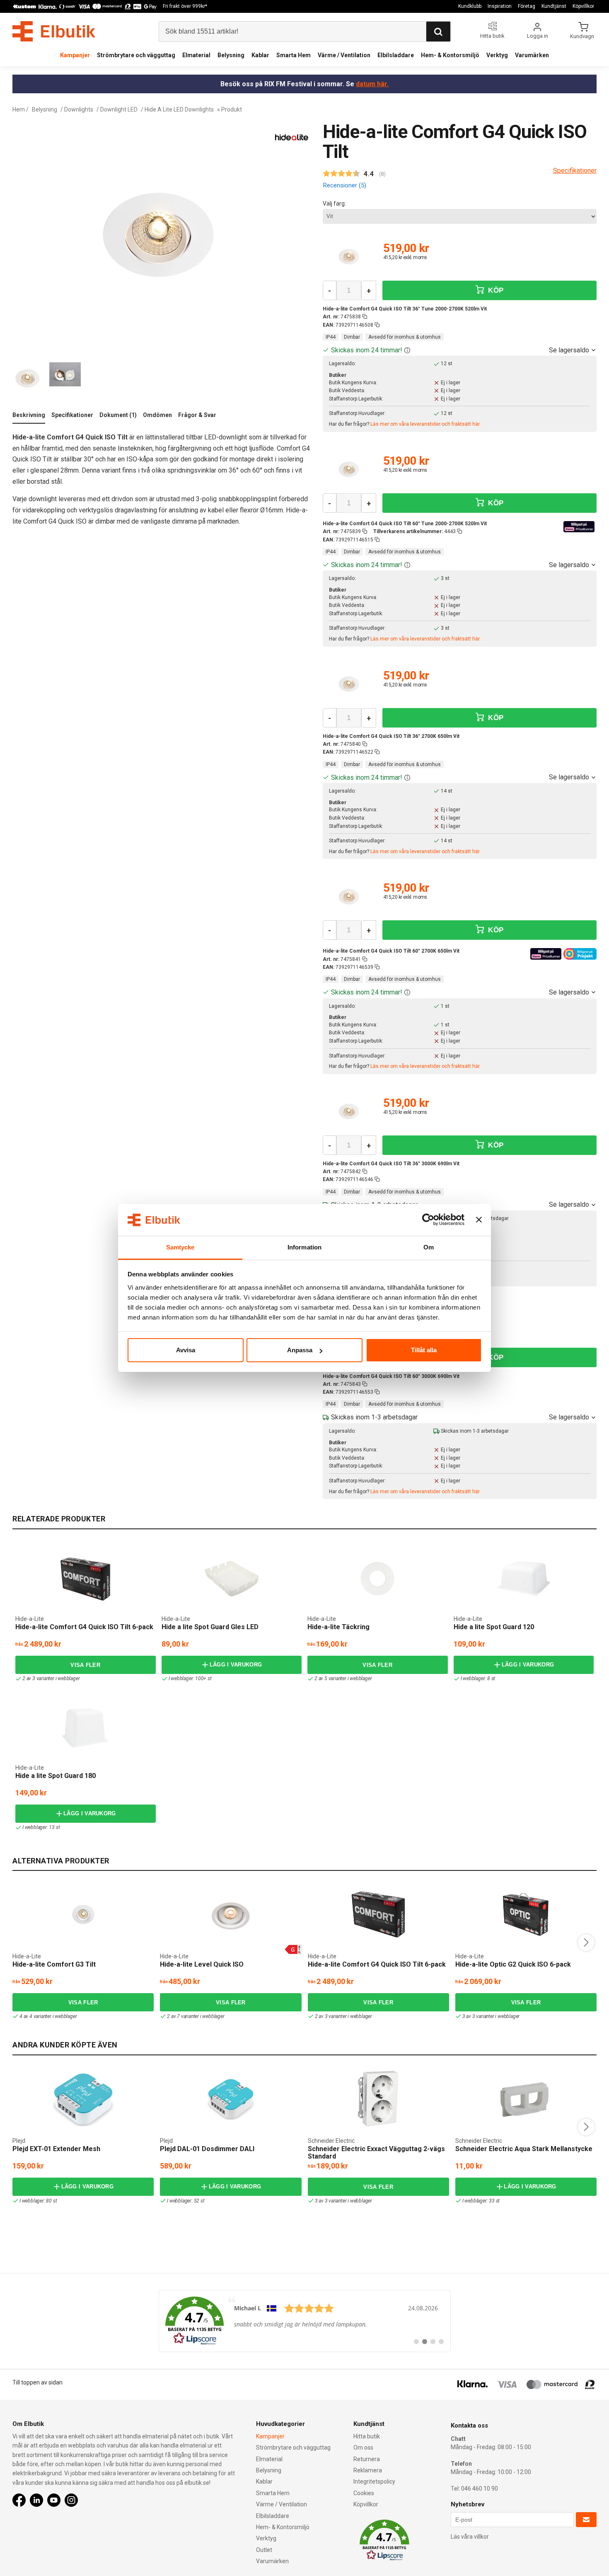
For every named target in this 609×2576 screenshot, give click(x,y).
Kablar (260, 55)
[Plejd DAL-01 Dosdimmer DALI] (231, 2099)
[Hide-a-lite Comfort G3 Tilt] (83, 1914)
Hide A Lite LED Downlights (179, 109)
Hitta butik (367, 2436)
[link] (305, 2321)
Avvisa (186, 1350)
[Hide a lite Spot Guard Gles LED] (232, 1579)
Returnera (367, 2459)
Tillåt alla (424, 1350)
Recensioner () (344, 185)
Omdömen (157, 415)
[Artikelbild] (349, 258)
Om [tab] (429, 1247)
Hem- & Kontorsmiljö (450, 55)
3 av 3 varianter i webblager (491, 2016)
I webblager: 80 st (38, 2201)
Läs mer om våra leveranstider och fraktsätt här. (425, 424)
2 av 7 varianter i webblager (196, 2016)
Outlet (264, 2550)
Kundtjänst (554, 6)
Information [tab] (304, 1247)
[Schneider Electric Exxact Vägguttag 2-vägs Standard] (378, 2099)
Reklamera (368, 2470)
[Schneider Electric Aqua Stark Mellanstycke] (526, 2099)
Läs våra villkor (470, 2537)
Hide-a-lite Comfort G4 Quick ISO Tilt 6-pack (84, 1627)
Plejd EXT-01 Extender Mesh (56, 2149)
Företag (527, 6)
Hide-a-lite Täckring (338, 1627)
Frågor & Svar (197, 415)
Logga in (538, 36)
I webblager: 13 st (41, 1827)
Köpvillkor (583, 6)
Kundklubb (470, 6)
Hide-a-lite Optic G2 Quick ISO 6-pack (513, 1964)
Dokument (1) (118, 415)
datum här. (372, 84)
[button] (407, 350)
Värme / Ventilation (344, 55)
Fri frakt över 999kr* (185, 6)
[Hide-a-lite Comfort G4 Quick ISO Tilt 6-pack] (85, 1579)
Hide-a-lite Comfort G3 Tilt (54, 1964)
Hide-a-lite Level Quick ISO (202, 1964)
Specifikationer (72, 415)
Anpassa (300, 1350)
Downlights (79, 109)
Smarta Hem (294, 55)
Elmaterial (196, 55)
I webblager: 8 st (478, 1679)
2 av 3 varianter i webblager (51, 1679)
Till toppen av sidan (37, 2382)
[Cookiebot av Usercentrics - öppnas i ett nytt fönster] (428, 1220)
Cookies (364, 2493)
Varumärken (532, 55)
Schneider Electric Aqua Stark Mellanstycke (524, 2149)
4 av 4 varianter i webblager (48, 2016)
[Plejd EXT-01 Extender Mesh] (83, 2099)
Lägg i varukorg (236, 1665)
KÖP (495, 290)
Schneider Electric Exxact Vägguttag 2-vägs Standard (376, 2153)
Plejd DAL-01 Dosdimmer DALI (207, 2149)
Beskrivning (29, 415)
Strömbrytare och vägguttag (136, 55)
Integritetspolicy (374, 2481)
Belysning (231, 55)
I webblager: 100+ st (190, 1679)
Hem (19, 109)
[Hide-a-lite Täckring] (377, 1579)
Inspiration (500, 6)
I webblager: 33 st (481, 2201)
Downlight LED (119, 109)
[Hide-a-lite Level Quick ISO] (231, 1914)
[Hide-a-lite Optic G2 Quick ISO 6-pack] (526, 1914)
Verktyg (497, 55)
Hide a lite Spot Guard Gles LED (210, 1627)
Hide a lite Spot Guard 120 (494, 1627)
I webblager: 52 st (186, 2201)
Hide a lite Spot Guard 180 (56, 1776)
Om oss (363, 2447)
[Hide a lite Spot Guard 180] (85, 1728)
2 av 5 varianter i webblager (343, 1679)
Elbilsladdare (396, 55)
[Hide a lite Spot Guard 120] (524, 1579)
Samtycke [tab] (180, 1247)
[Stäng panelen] (479, 1220)
